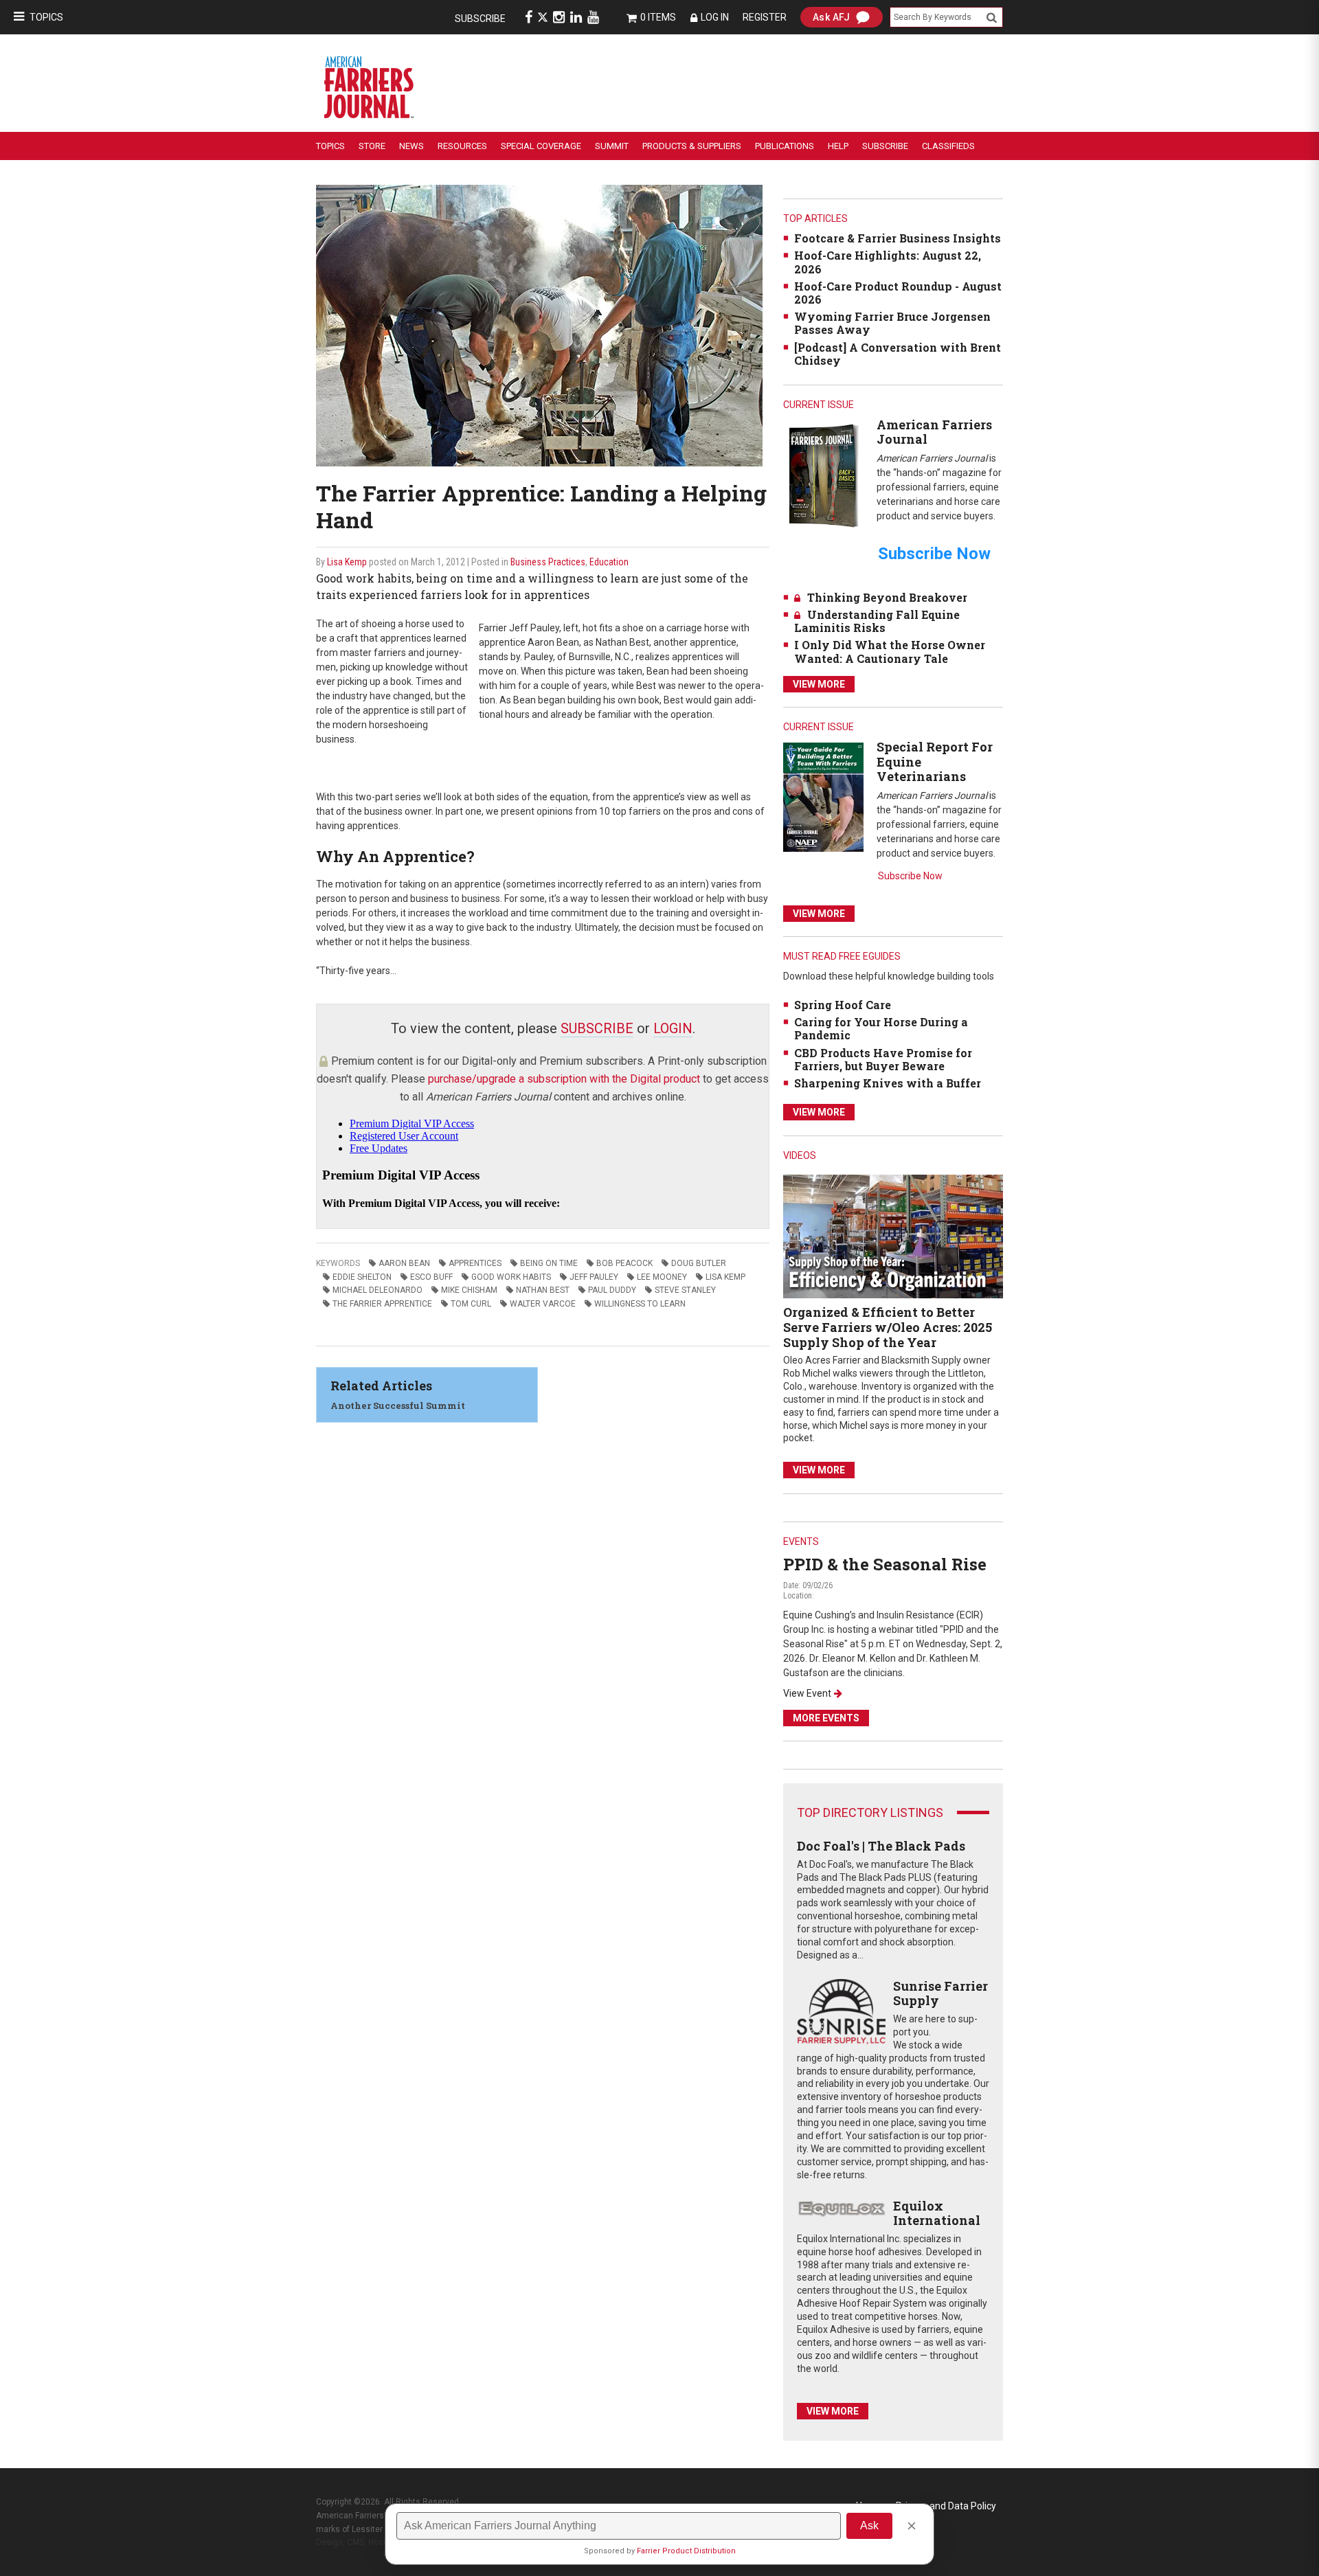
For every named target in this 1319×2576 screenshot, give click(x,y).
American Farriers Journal (934, 432)
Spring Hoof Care (843, 1005)
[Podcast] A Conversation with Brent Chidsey (898, 354)
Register (765, 17)
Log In (715, 17)
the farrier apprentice (382, 1304)
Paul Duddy (612, 1290)
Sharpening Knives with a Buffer (888, 1083)
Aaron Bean (404, 1263)
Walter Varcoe (543, 1304)
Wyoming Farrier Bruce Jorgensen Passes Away (892, 323)
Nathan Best (543, 1290)
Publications (785, 146)
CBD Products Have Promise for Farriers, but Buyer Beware (883, 1059)
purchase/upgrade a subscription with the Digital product (564, 1079)
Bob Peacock (624, 1263)
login (673, 1028)
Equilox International (937, 2213)
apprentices (475, 1263)
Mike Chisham (469, 1290)
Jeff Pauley (594, 1277)
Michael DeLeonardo (377, 1290)
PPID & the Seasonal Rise (885, 1564)
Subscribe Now (910, 876)
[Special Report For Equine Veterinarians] (823, 796)
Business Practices (548, 562)
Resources (462, 146)
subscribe (597, 1028)
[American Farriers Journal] (823, 475)
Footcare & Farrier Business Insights (898, 238)
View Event (807, 1693)
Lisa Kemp (347, 562)
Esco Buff (431, 1277)
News (412, 146)
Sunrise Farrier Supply (940, 1993)
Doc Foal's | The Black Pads (881, 1846)
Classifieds (948, 146)
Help (838, 146)
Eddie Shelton (362, 1277)
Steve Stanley (685, 1290)
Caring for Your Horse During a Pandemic (881, 1028)
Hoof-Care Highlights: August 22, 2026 (888, 262)
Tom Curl (471, 1304)
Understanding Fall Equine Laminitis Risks (877, 621)
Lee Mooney (662, 1277)
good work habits (511, 1277)
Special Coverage (541, 146)
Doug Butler (699, 1263)
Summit (612, 146)
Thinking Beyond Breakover (887, 597)
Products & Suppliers (692, 146)
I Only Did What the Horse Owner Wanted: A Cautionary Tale (890, 651)
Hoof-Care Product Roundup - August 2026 (898, 293)
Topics (46, 17)
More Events (826, 1718)
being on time (549, 1263)
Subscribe (480, 19)
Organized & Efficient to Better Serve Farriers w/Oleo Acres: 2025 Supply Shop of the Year (888, 1327)
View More (819, 684)
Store (372, 146)
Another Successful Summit (398, 1405)
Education (609, 562)
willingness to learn (640, 1304)
